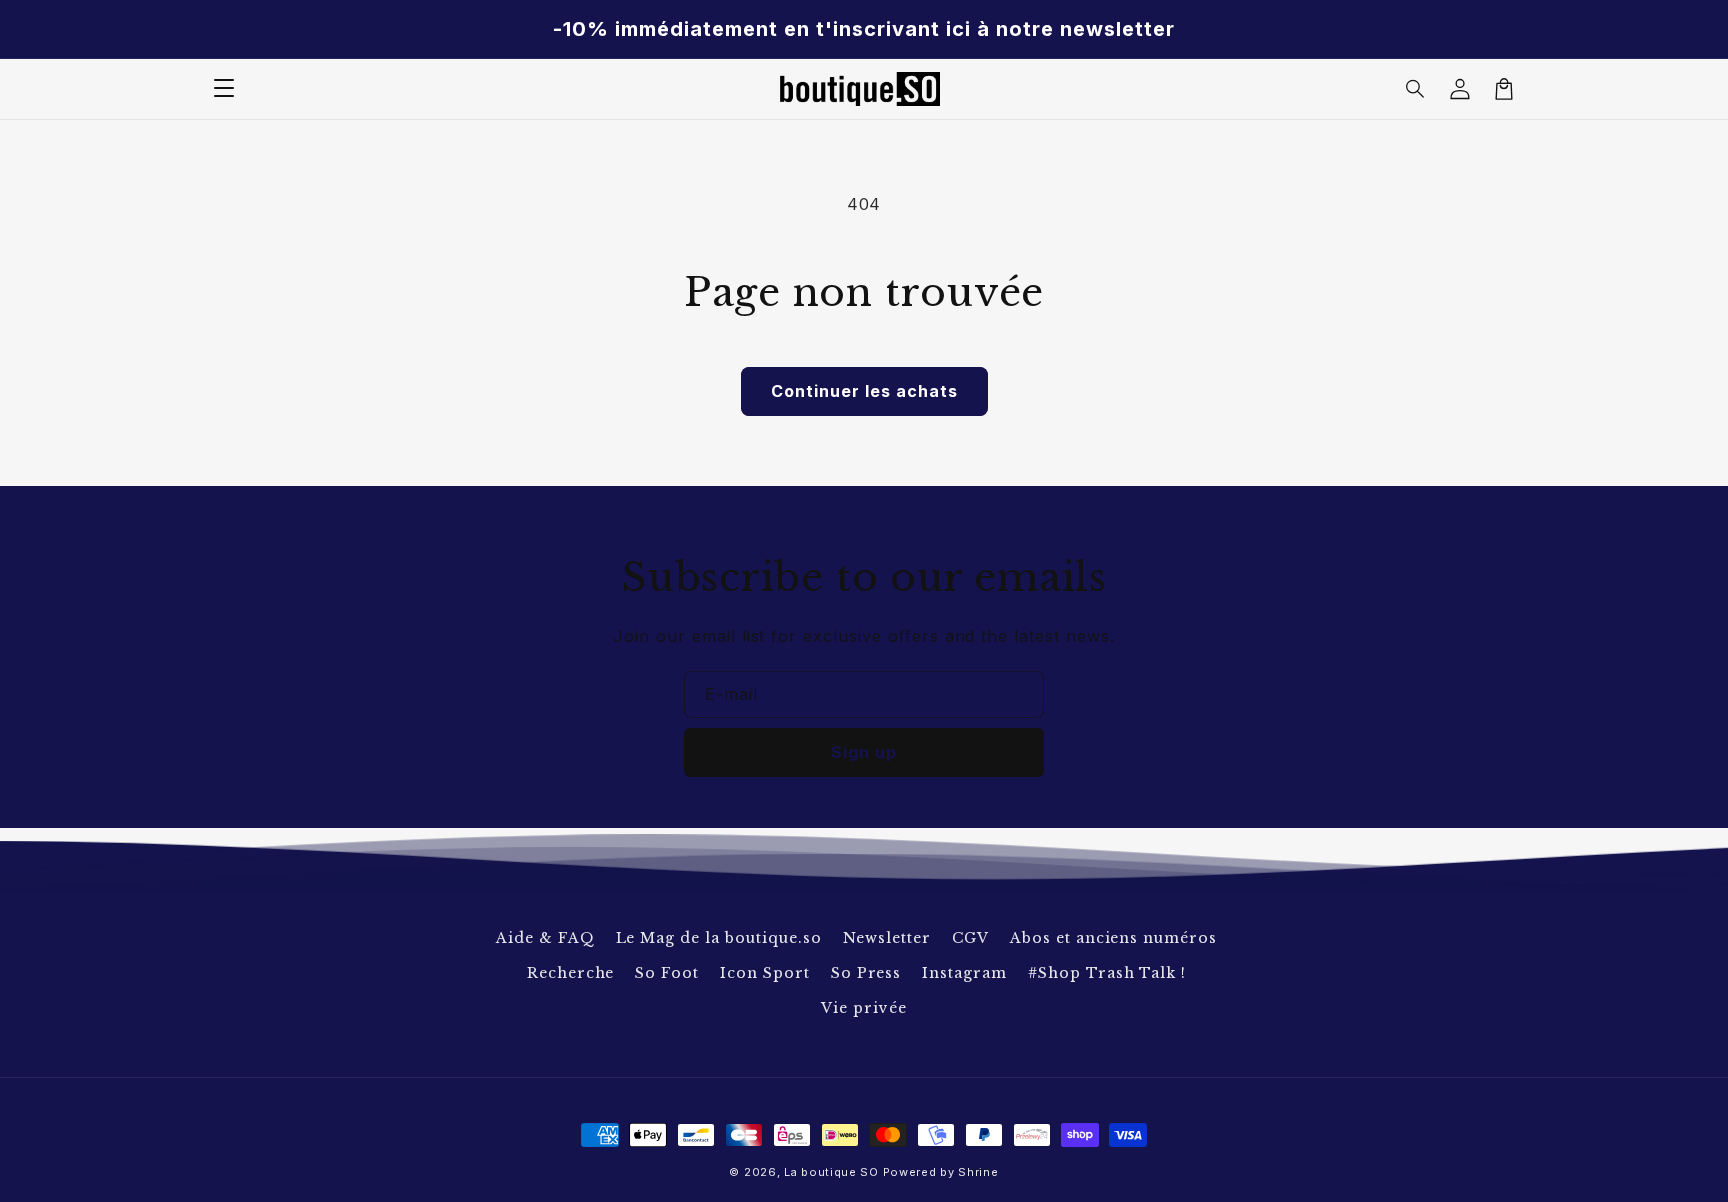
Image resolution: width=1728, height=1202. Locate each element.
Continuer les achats (864, 391)
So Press (866, 973)
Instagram (964, 973)
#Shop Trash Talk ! (1107, 973)
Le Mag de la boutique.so (719, 938)
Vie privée (864, 1008)
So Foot (667, 973)
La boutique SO (831, 1172)
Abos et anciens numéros (1113, 938)
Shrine (978, 1172)
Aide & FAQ (545, 938)
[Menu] (224, 89)
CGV (970, 938)
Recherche (571, 973)
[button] (1416, 89)
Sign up (864, 752)
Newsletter (887, 938)
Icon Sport (765, 973)
